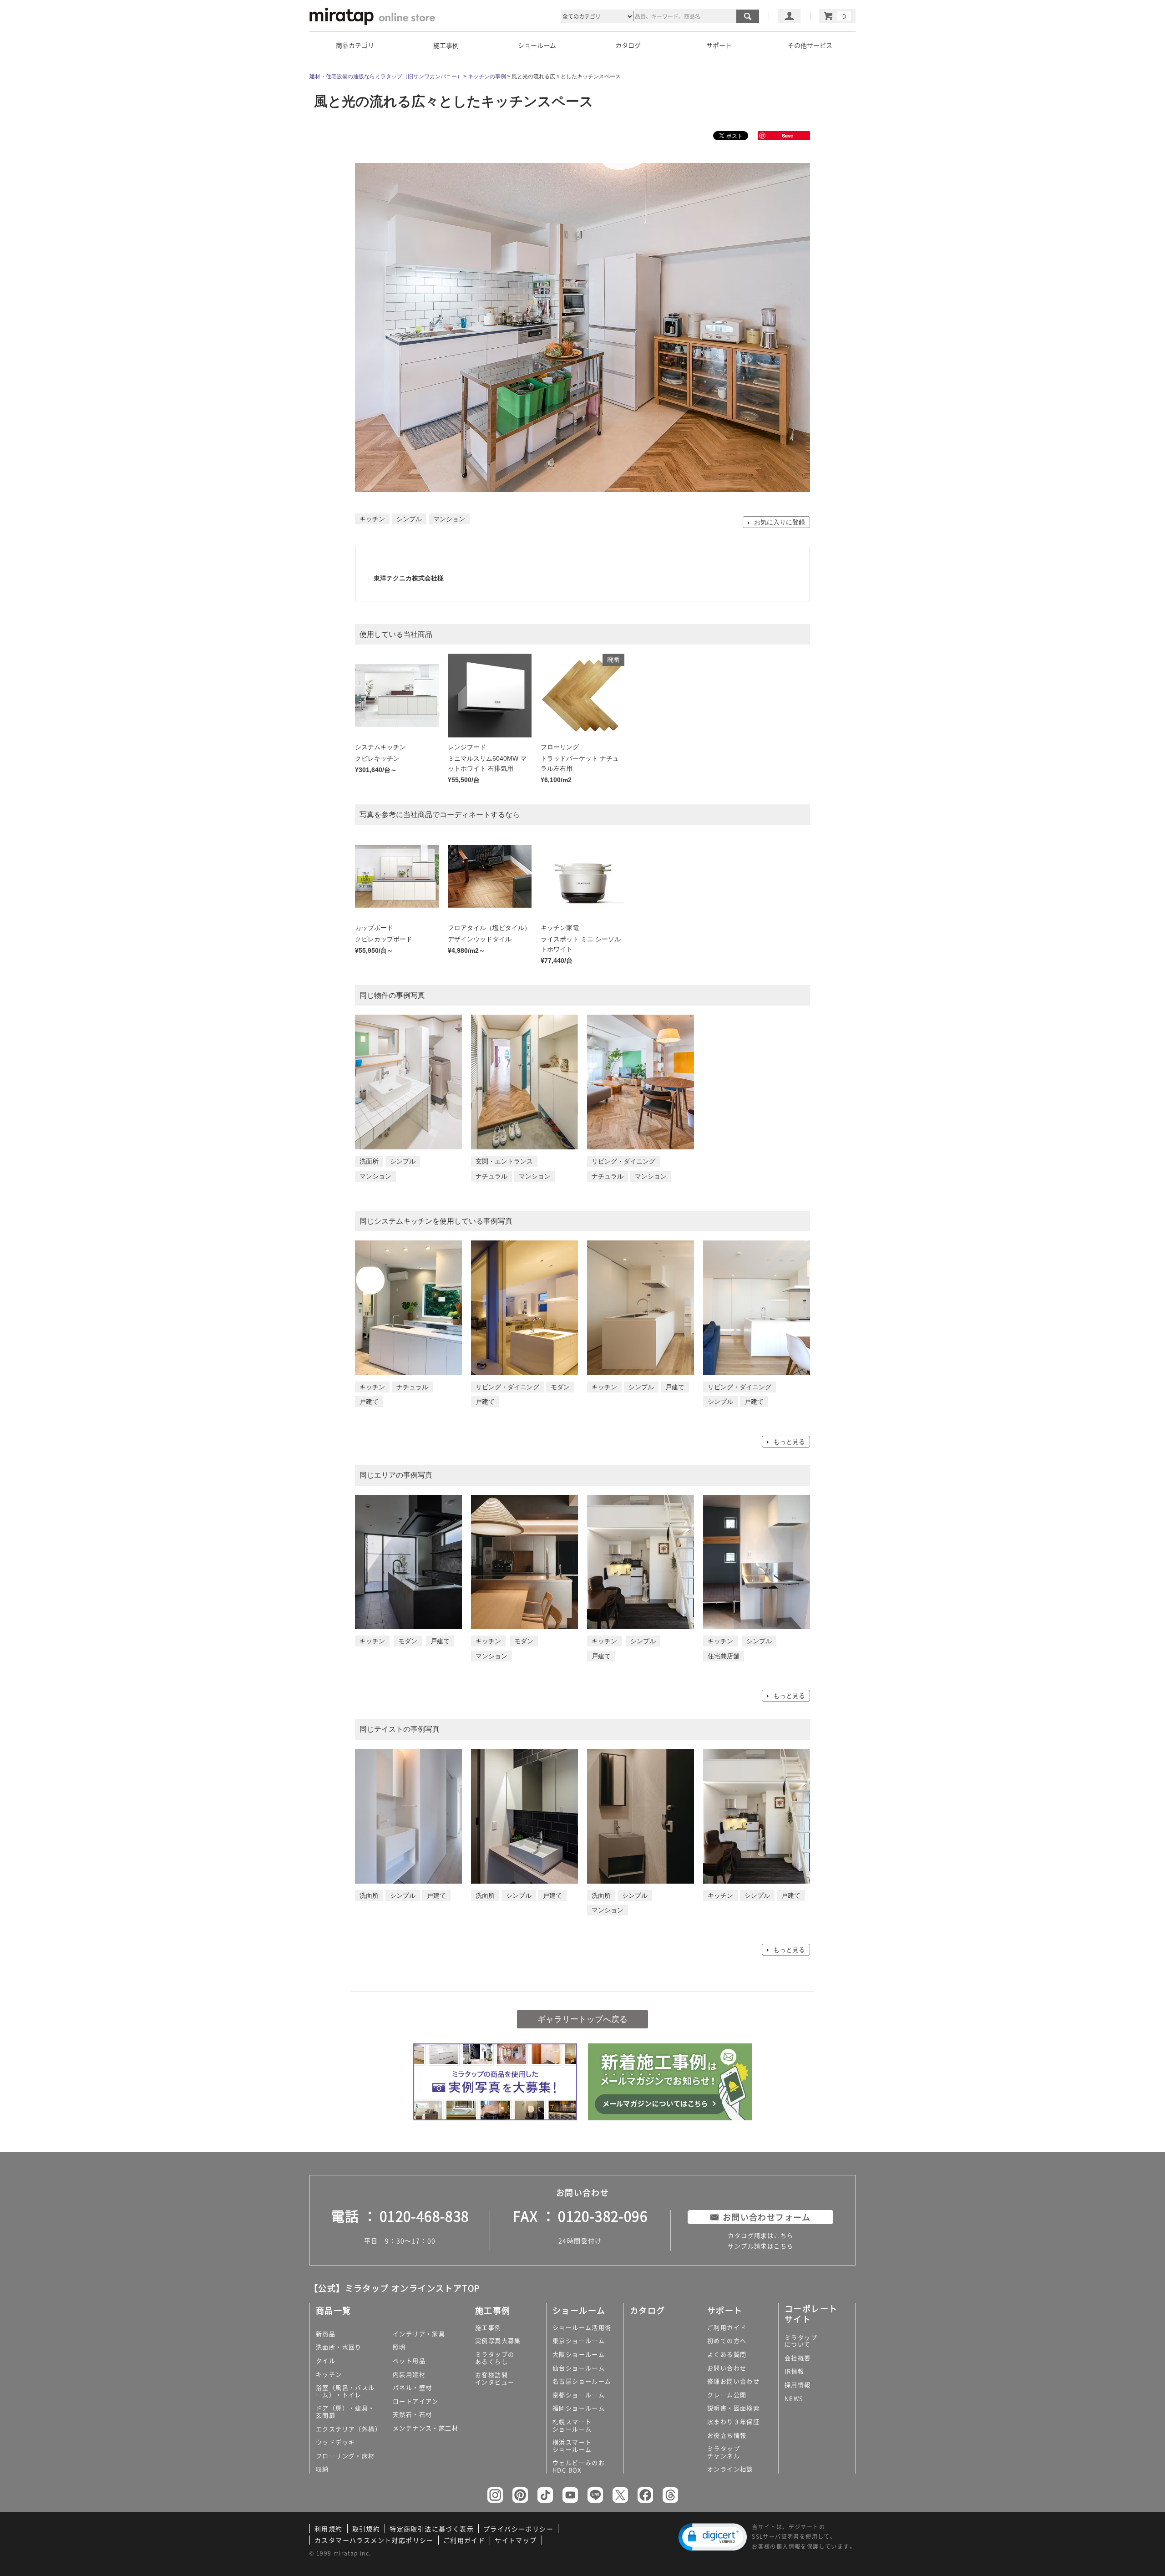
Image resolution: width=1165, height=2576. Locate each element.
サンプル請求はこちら (760, 2246)
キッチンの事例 (487, 76)
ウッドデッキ (335, 2442)
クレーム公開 (727, 2395)
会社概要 (798, 2358)
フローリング (560, 747)
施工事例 (488, 2327)
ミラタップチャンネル (724, 2452)
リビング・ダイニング (623, 1161)
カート (837, 16)
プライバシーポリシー (518, 2529)
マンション (375, 1176)
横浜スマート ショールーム (572, 2446)
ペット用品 (409, 2360)
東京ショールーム (579, 2340)
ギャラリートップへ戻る (582, 2019)
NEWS (794, 2398)
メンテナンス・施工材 (425, 2428)
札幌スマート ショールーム (572, 2425)
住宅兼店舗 (724, 1656)
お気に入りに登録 (779, 522)
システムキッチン (380, 747)
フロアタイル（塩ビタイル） (489, 928)
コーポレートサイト (811, 2314)
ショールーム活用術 (582, 2327)
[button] (713, 2537)
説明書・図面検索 (733, 2408)
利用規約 (329, 2529)
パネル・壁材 (412, 2387)
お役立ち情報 (727, 2435)
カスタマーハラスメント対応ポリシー (374, 2540)
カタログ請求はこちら (760, 2235)
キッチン (372, 1387)
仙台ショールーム (579, 2368)
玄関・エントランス (504, 1161)
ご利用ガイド (727, 2327)
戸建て (369, 1402)
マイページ (789, 16)
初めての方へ (727, 2340)
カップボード (374, 928)
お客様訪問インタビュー (495, 2378)
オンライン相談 (730, 2469)
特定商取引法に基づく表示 (432, 2529)
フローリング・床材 (345, 2456)
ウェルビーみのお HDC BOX (579, 2466)
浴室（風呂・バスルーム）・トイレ (345, 2391)
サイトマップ (516, 2540)
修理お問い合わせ (733, 2381)
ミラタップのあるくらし (495, 2358)
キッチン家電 (560, 928)
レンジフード (467, 747)
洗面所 (369, 1161)
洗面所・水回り (339, 2347)
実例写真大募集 (498, 2340)
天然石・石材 (412, 2414)
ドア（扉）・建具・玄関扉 (345, 2411)
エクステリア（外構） (349, 2429)
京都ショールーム (579, 2395)
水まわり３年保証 (733, 2421)
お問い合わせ (727, 2368)
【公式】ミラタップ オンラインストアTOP (395, 2288)
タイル (326, 2360)
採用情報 (798, 2385)
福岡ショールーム (579, 2408)
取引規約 (366, 2529)
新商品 (326, 2334)
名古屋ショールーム (582, 2381)
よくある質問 (727, 2354)
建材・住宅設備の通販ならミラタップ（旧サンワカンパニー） (386, 76)
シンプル (403, 1161)
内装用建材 (409, 2374)
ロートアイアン (416, 2401)
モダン (560, 1387)
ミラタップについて (801, 2341)
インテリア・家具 (419, 2334)
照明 (399, 2347)
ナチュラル (491, 1176)
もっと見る (788, 1442)
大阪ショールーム (579, 2354)
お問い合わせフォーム (767, 2217)
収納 (322, 2469)
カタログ (628, 45)
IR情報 (795, 2371)
